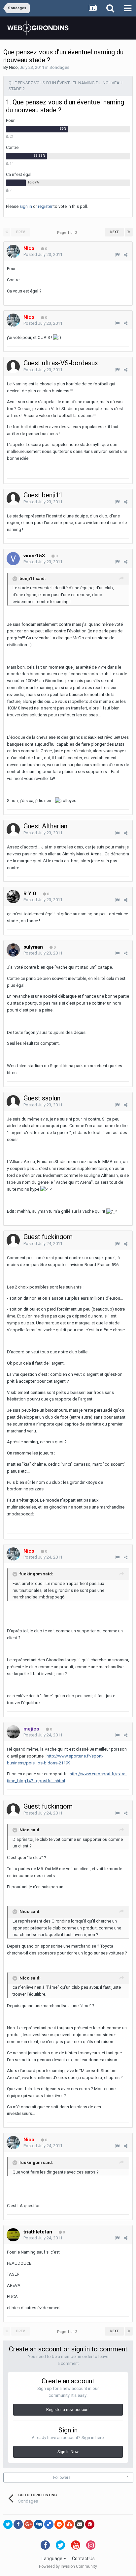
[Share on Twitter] (8, 2524)
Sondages (59, 67)
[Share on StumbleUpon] (69, 2524)
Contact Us (83, 2559)
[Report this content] (117, 255)
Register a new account (68, 2410)
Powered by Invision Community (68, 2566)
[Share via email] (80, 2524)
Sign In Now (68, 2452)
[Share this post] (126, 255)
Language (52, 2559)
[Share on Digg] (39, 2524)
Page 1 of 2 (68, 233)
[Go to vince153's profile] (13, 559)
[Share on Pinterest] (90, 2524)
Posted (43, 254)
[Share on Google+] (28, 2524)
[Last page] (129, 232)
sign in (26, 206)
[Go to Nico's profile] (13, 251)
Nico (13, 67)
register (45, 206)
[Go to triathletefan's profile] (13, 2235)
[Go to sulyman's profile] (13, 950)
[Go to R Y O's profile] (13, 897)
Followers (62, 2478)
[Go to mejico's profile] (13, 1732)
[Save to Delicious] (49, 2524)
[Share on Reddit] (59, 2524)
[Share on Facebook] (18, 2524)
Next (115, 232)
